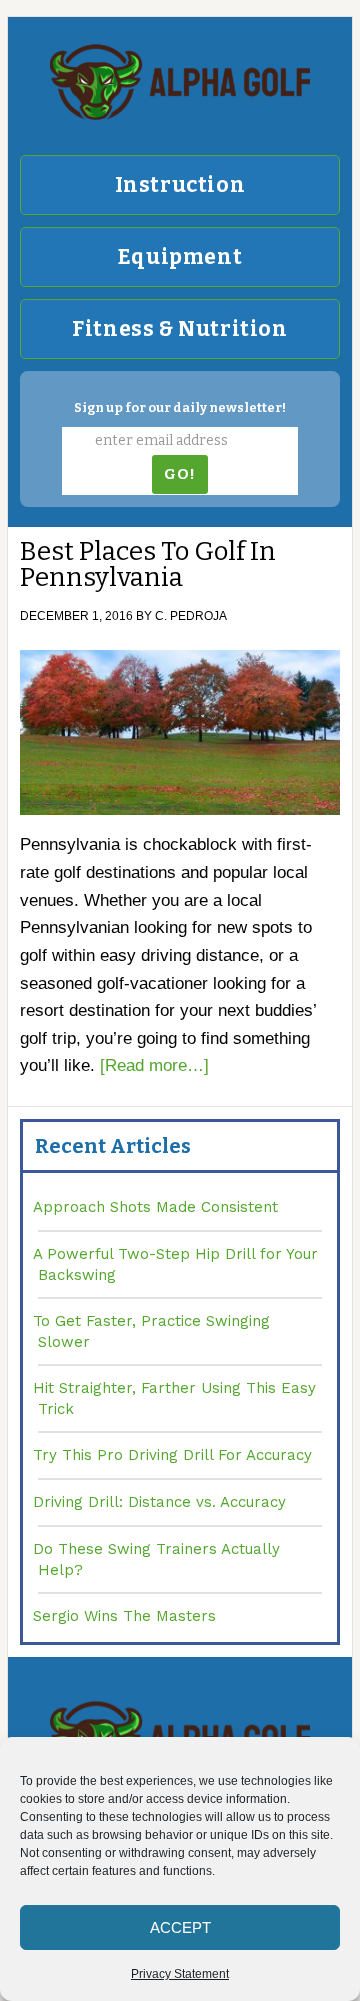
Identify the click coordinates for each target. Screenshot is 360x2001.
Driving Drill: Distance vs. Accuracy (159, 1502)
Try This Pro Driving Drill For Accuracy (172, 1455)
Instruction (180, 185)
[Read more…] (154, 1065)
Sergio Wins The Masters (124, 1616)
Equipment (180, 257)
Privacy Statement (180, 1974)
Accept (180, 1927)
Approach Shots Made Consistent (155, 1207)
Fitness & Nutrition (179, 329)
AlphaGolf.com (180, 82)
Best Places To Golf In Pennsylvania (148, 564)
